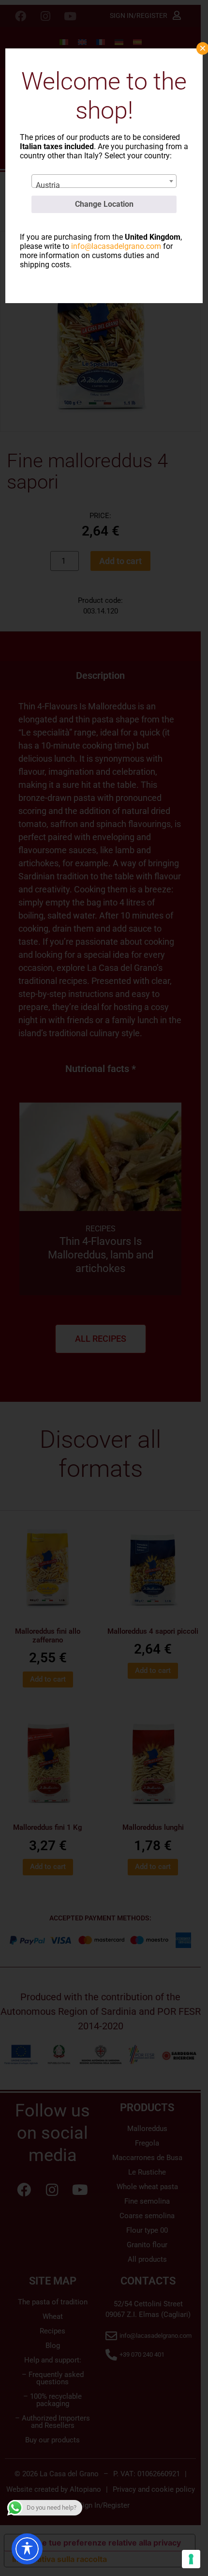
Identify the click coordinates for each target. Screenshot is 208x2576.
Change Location (104, 204)
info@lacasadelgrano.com (116, 246)
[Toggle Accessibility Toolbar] (27, 2549)
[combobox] (104, 181)
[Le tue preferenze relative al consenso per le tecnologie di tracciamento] (191, 2559)
